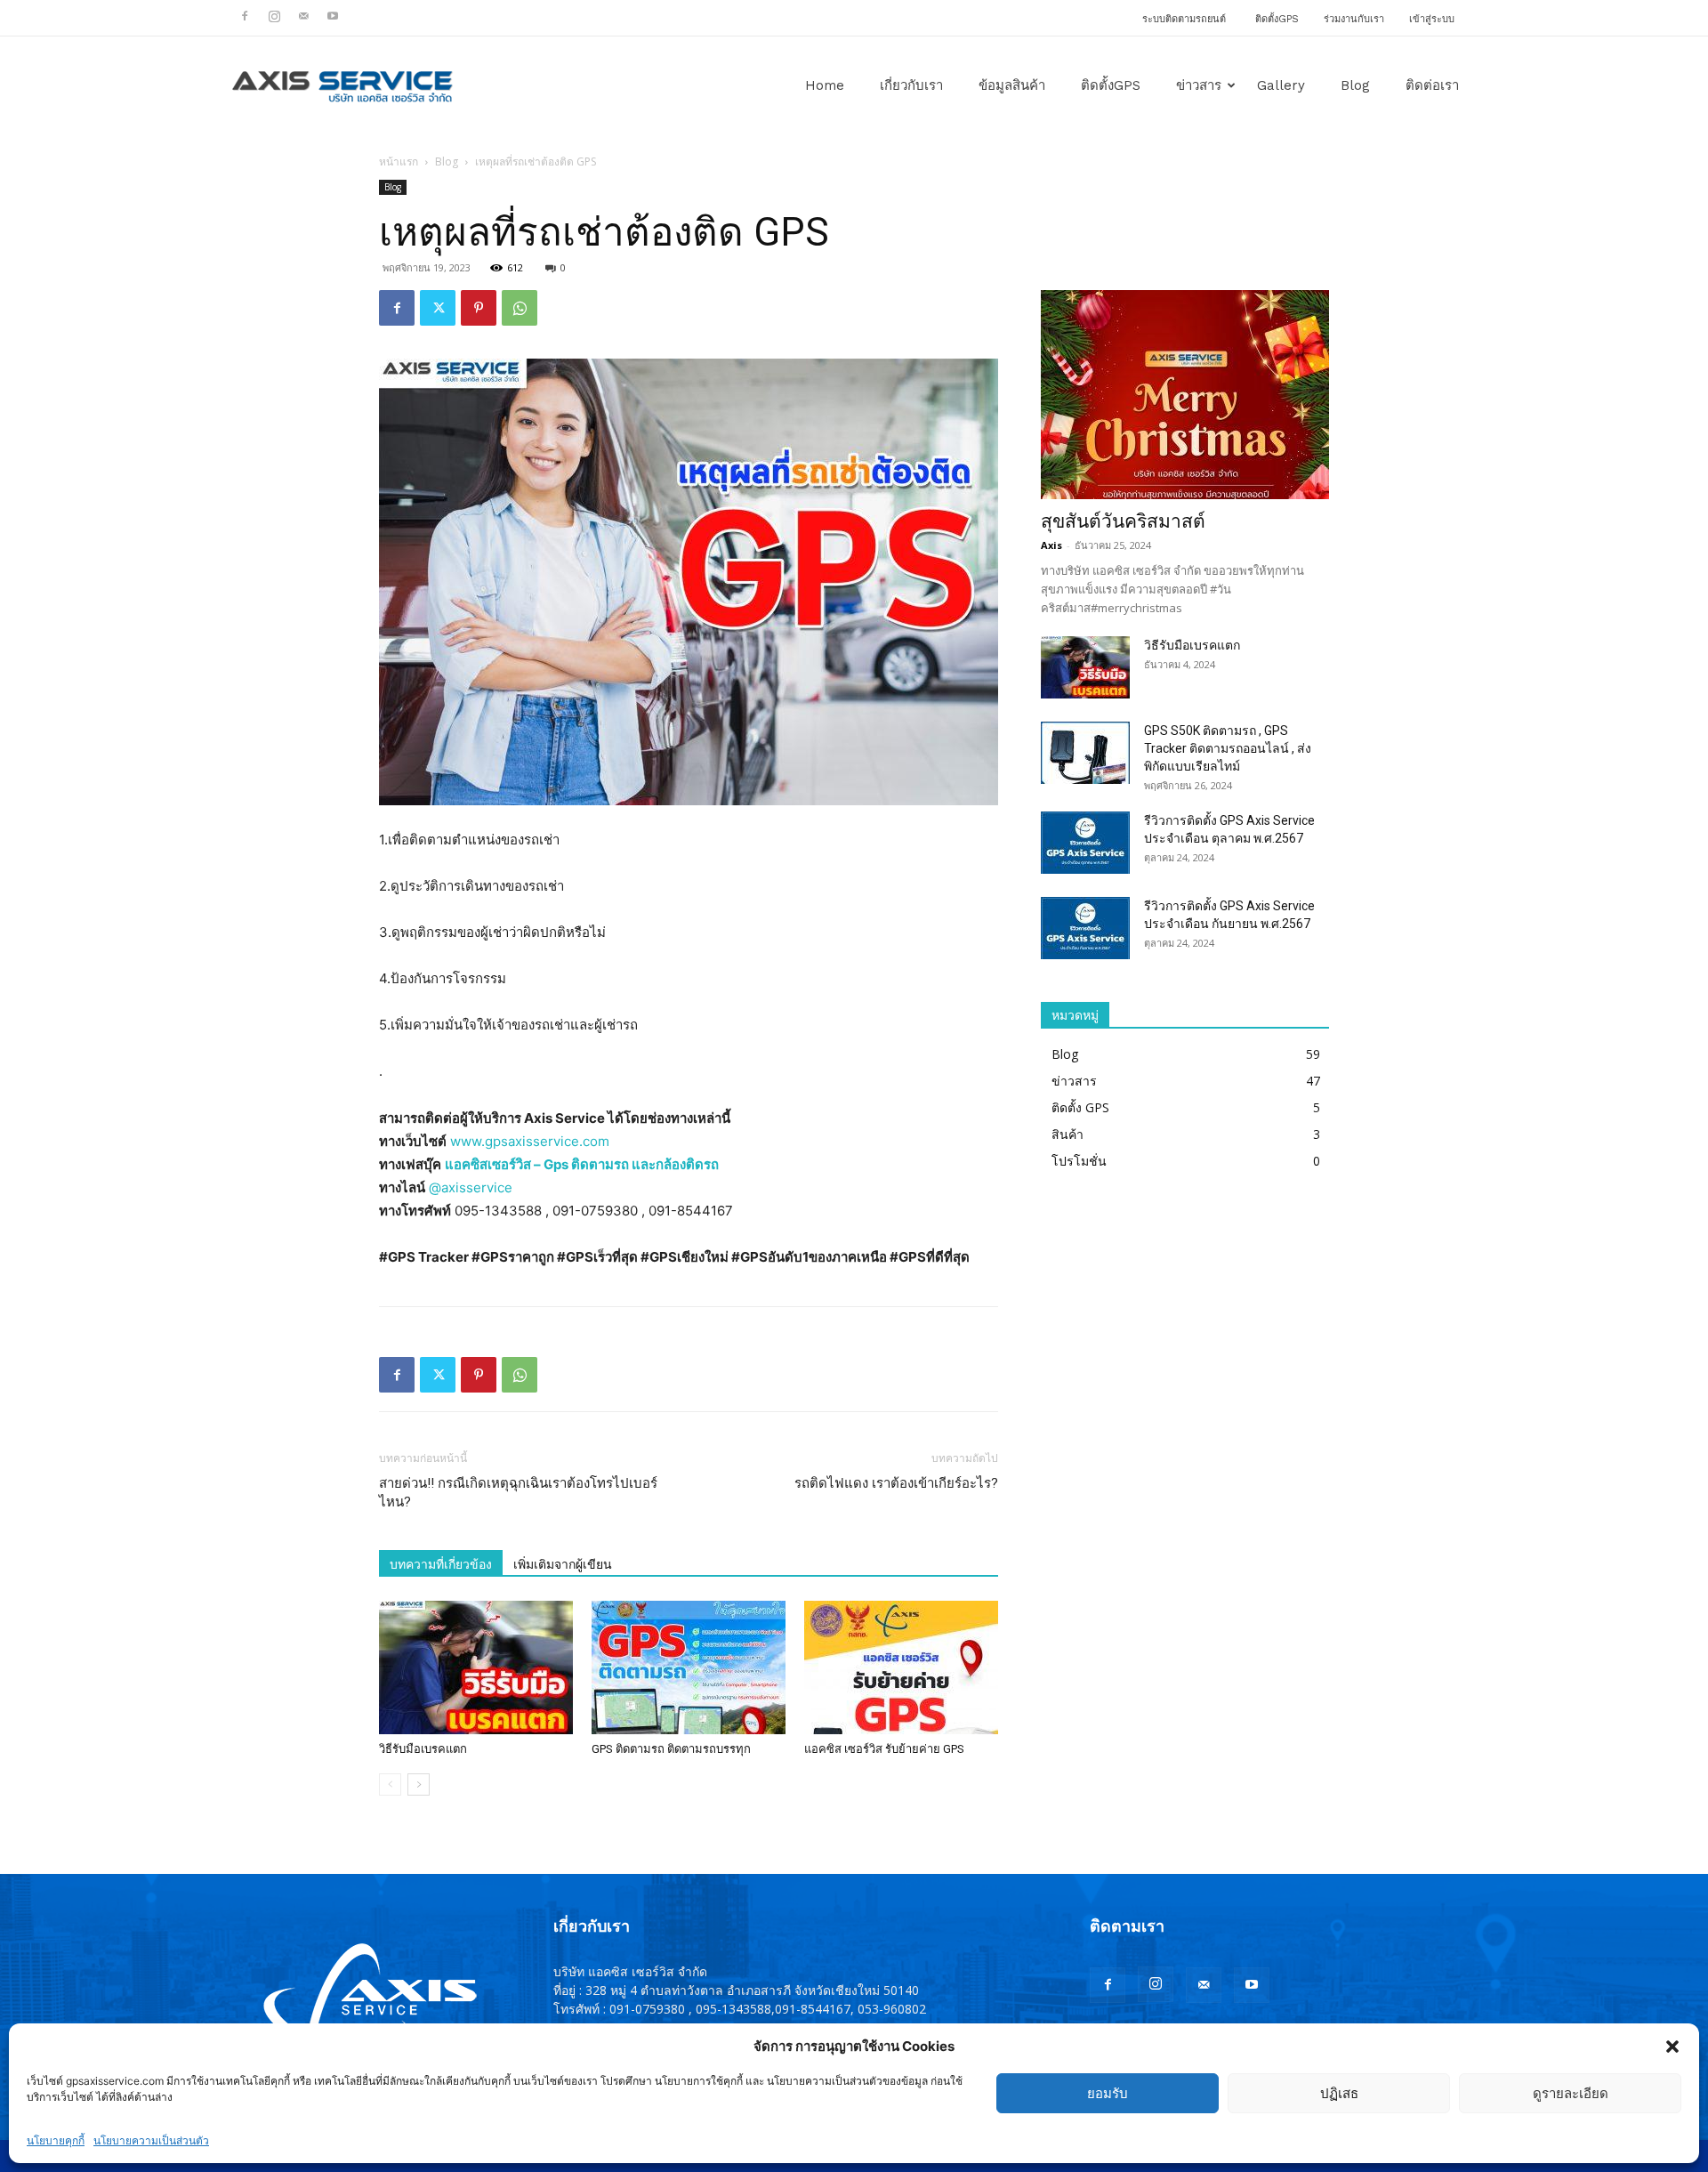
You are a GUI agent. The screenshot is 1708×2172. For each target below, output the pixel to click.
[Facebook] (245, 16)
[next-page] (419, 1784)
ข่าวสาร (1199, 85)
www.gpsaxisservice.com (530, 1141)
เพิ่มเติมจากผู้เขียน (563, 1564)
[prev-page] (390, 1784)
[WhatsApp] (520, 308)
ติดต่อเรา (1432, 85)
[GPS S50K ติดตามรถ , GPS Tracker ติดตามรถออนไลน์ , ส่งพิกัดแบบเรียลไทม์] (1085, 753)
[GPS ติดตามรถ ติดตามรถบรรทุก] (689, 1667)
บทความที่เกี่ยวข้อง (441, 1564)
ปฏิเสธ (1339, 2093)
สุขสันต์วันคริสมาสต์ (1123, 521)
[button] (1672, 2047)
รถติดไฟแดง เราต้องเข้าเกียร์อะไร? (896, 1483)
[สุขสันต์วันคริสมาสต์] (1185, 395)
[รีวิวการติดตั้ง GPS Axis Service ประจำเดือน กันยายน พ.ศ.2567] (1085, 928)
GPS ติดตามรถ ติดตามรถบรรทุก (671, 1749)
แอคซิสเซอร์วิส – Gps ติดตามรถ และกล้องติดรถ (582, 1164)
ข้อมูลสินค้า (1012, 85)
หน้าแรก (399, 161)
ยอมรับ (1108, 2093)
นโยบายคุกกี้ (56, 2140)
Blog (1355, 85)
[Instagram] (274, 16)
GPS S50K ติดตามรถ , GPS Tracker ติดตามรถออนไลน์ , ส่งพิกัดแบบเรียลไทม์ (1228, 748)
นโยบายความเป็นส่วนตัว (151, 2140)
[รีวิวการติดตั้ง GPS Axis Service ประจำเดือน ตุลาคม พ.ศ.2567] (1085, 843)
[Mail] (303, 16)
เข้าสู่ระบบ (1432, 19)
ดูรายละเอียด (1571, 2093)
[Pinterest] (479, 308)
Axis (1051, 545)
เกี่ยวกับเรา (911, 85)
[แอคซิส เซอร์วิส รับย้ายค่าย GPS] (901, 1667)
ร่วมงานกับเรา (1354, 19)
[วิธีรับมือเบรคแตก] (476, 1667)
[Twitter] (438, 308)
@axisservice (471, 1187)
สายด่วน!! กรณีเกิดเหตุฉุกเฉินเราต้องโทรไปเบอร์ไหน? (518, 1493)
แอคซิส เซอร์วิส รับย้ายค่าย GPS (884, 1749)
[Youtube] (333, 16)
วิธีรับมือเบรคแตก (423, 1749)
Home (825, 85)
